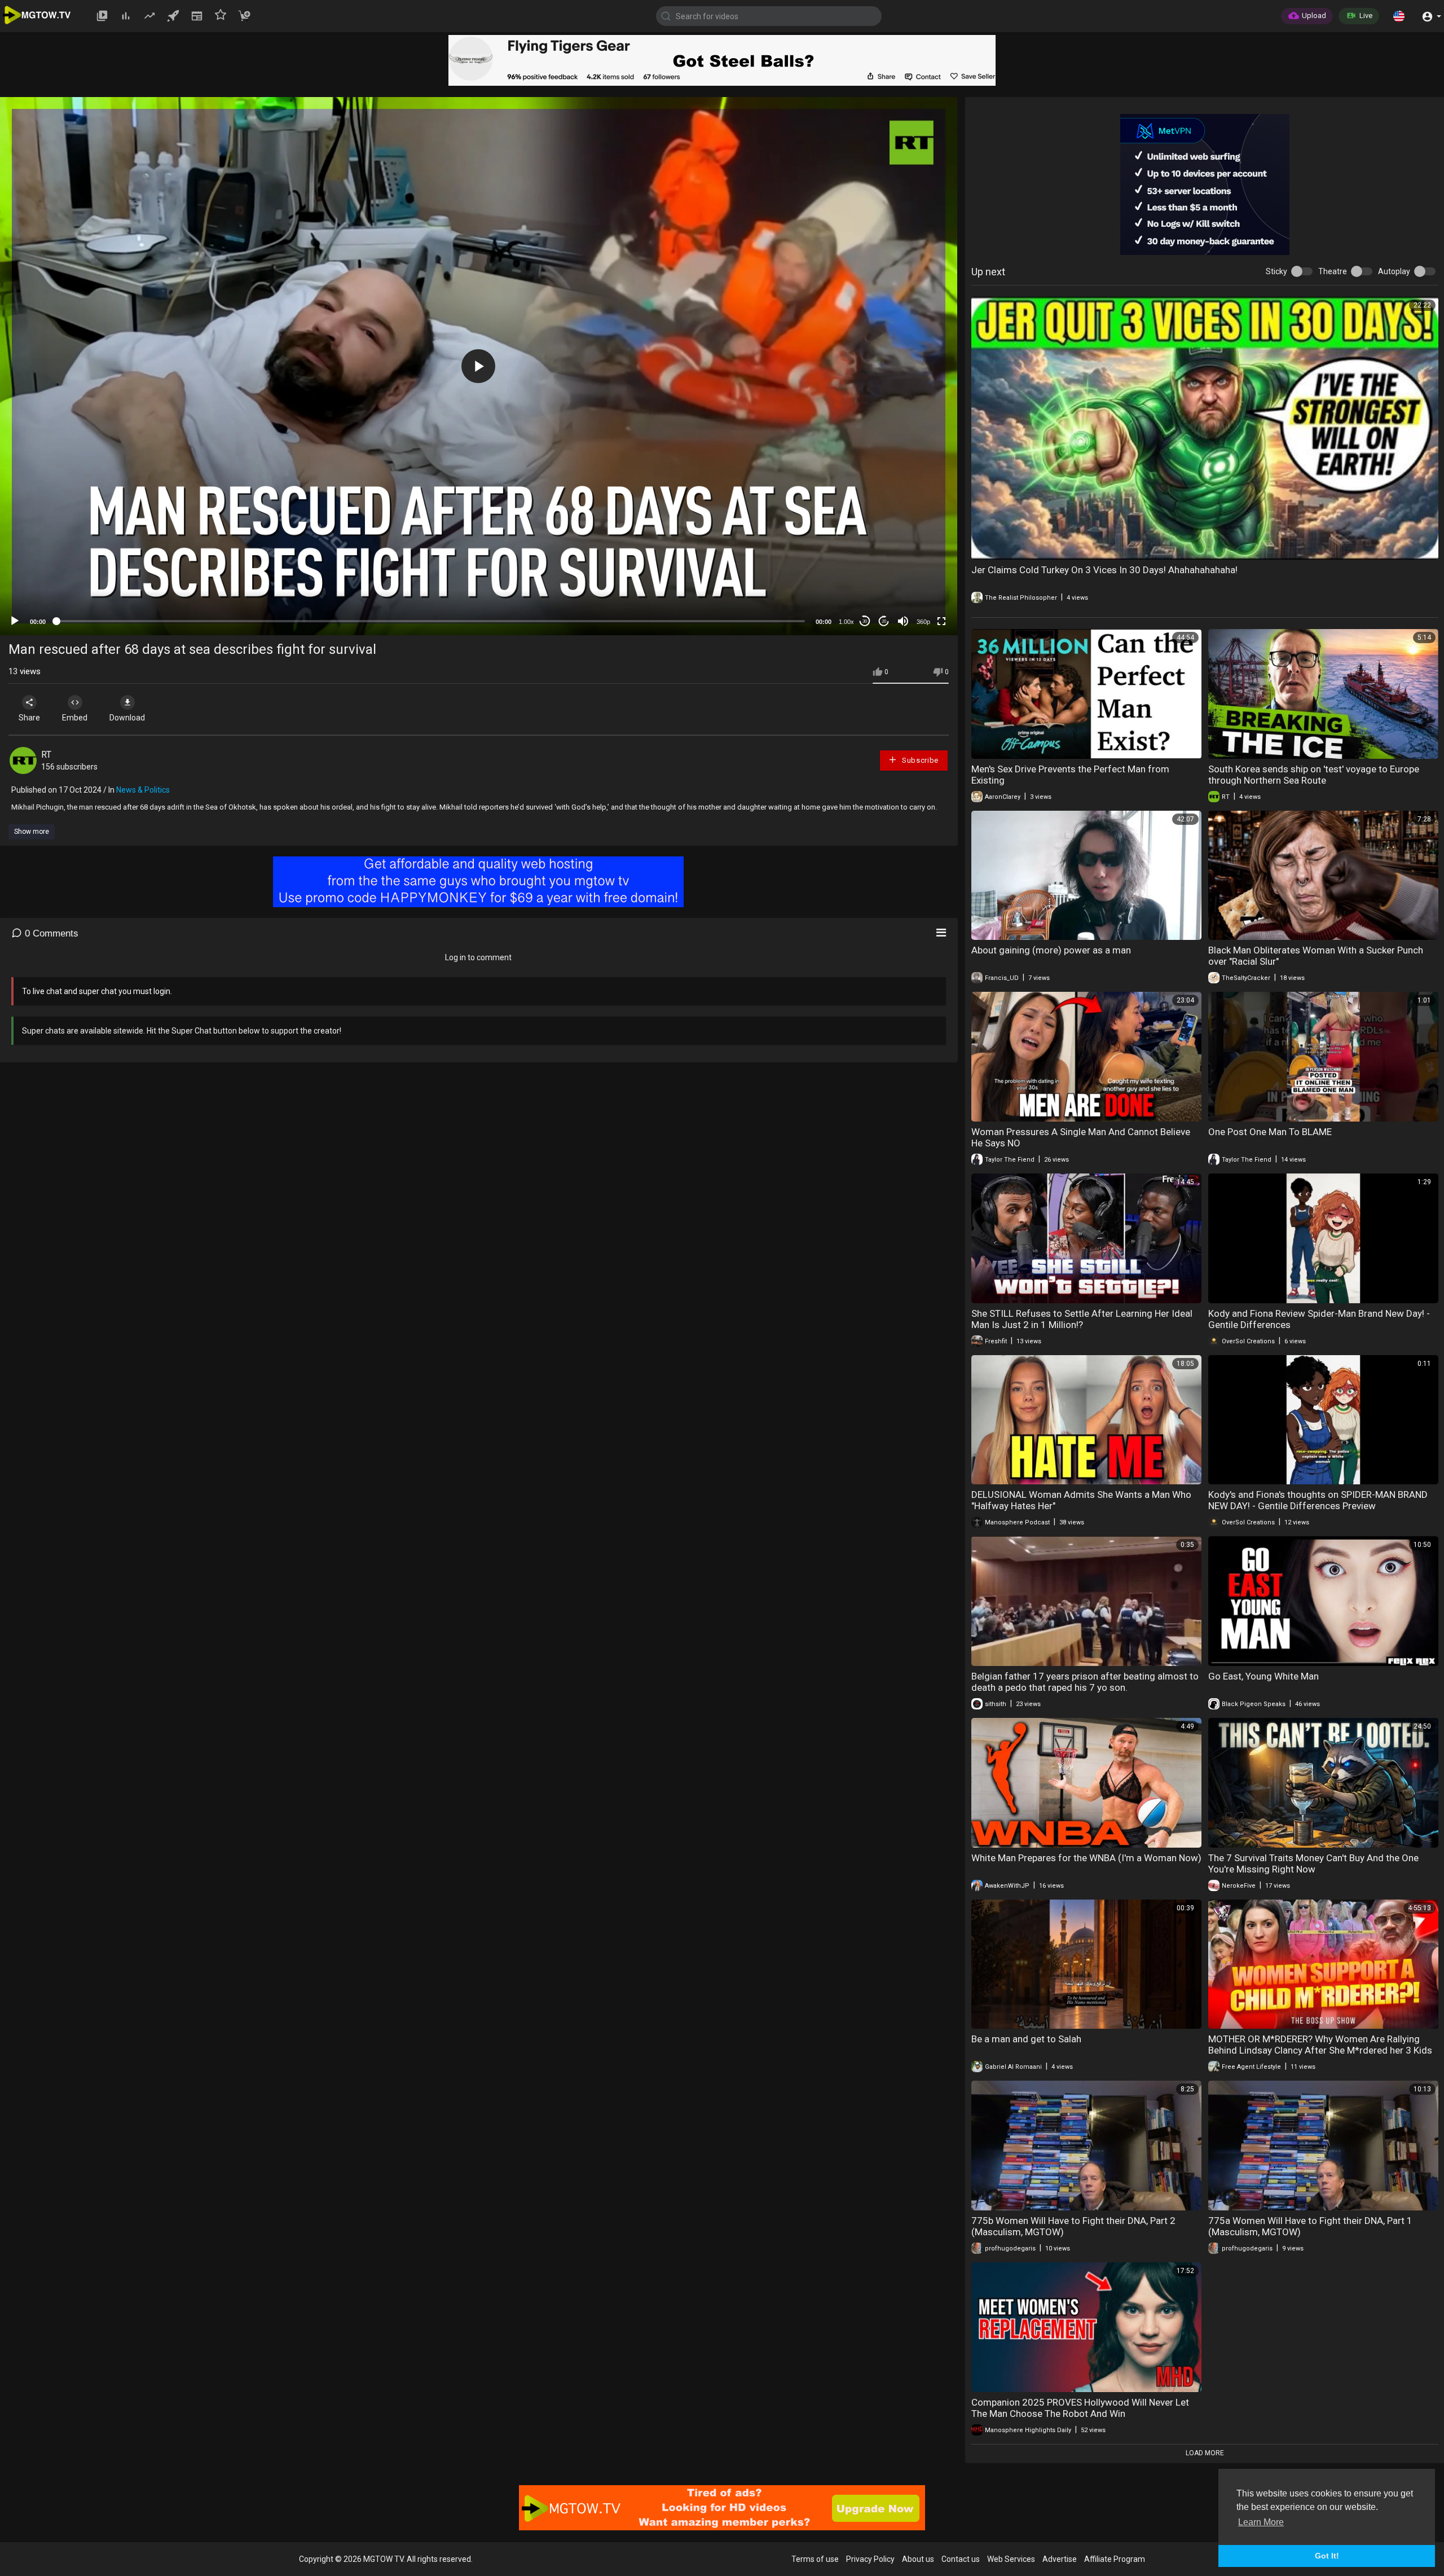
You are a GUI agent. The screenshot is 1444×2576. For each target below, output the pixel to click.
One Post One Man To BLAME (1270, 1132)
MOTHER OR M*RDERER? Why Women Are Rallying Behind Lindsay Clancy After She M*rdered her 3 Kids (1320, 2045)
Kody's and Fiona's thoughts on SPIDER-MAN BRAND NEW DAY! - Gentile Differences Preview (1318, 1500)
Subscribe (919, 760)
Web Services (1011, 2559)
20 (884, 621)
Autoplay (1394, 271)
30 (865, 621)
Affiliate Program (1115, 2559)
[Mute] (903, 621)
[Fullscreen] (941, 621)
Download (127, 718)
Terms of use (815, 2559)
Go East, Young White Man (1263, 1676)
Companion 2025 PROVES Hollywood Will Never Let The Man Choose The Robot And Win (1080, 2408)
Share (29, 718)
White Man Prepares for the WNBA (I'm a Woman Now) (1086, 1858)
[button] (1399, 16)
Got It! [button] (1327, 2556)
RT (46, 755)
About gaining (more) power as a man (1051, 950)
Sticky (1276, 271)
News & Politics (143, 790)
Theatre (1333, 271)
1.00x (846, 622)
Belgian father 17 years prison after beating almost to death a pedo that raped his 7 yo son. (1085, 1682)
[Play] (15, 621)
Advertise (1060, 2559)
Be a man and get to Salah (1026, 2039)
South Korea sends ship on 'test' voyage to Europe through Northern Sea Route (1314, 775)
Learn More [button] (1261, 2522)
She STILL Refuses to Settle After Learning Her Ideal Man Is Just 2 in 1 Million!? (1082, 1319)
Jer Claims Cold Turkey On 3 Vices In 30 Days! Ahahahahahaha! (1104, 570)
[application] (479, 366)
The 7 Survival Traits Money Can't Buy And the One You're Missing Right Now (1313, 1863)
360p (923, 622)
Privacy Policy (870, 2559)
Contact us (961, 2559)
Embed (75, 718)
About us (918, 2559)
